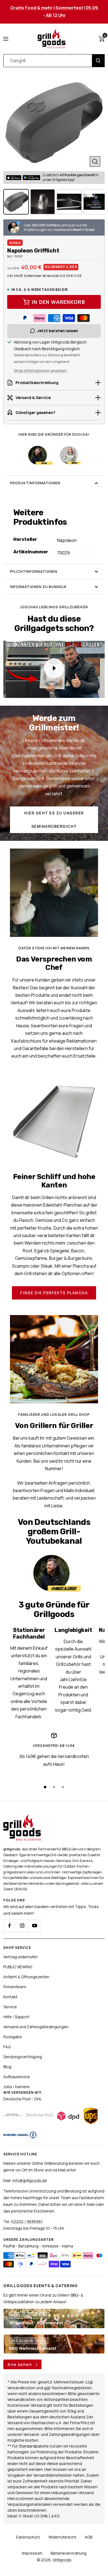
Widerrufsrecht (62, 2537)
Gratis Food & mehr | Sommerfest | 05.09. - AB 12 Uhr (55, 12)
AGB (88, 2537)
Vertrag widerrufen (20, 1957)
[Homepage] (22, 1818)
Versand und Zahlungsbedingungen (36, 2027)
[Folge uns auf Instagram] (22, 1926)
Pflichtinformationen (34, 572)
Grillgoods (62, 2560)
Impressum (32, 2553)
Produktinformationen (35, 483)
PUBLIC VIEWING (18, 1967)
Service (10, 2007)
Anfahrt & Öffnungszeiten (26, 1977)
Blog (7, 2067)
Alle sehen (20, 2364)
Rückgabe (13, 2037)
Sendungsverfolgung (23, 2057)
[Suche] (98, 61)
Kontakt (10, 1997)
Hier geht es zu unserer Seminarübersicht (54, 820)
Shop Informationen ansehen (40, 371)
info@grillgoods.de (30, 2180)
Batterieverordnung (69, 2553)
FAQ (7, 2047)
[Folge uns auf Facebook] (10, 1926)
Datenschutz (28, 2537)
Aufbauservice (17, 2077)
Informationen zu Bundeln (38, 587)
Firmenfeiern (15, 1987)
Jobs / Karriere (16, 2087)
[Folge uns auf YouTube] (34, 1926)
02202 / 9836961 (27, 2221)
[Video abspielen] (54, 668)
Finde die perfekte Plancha (54, 1293)
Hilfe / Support (16, 2017)
